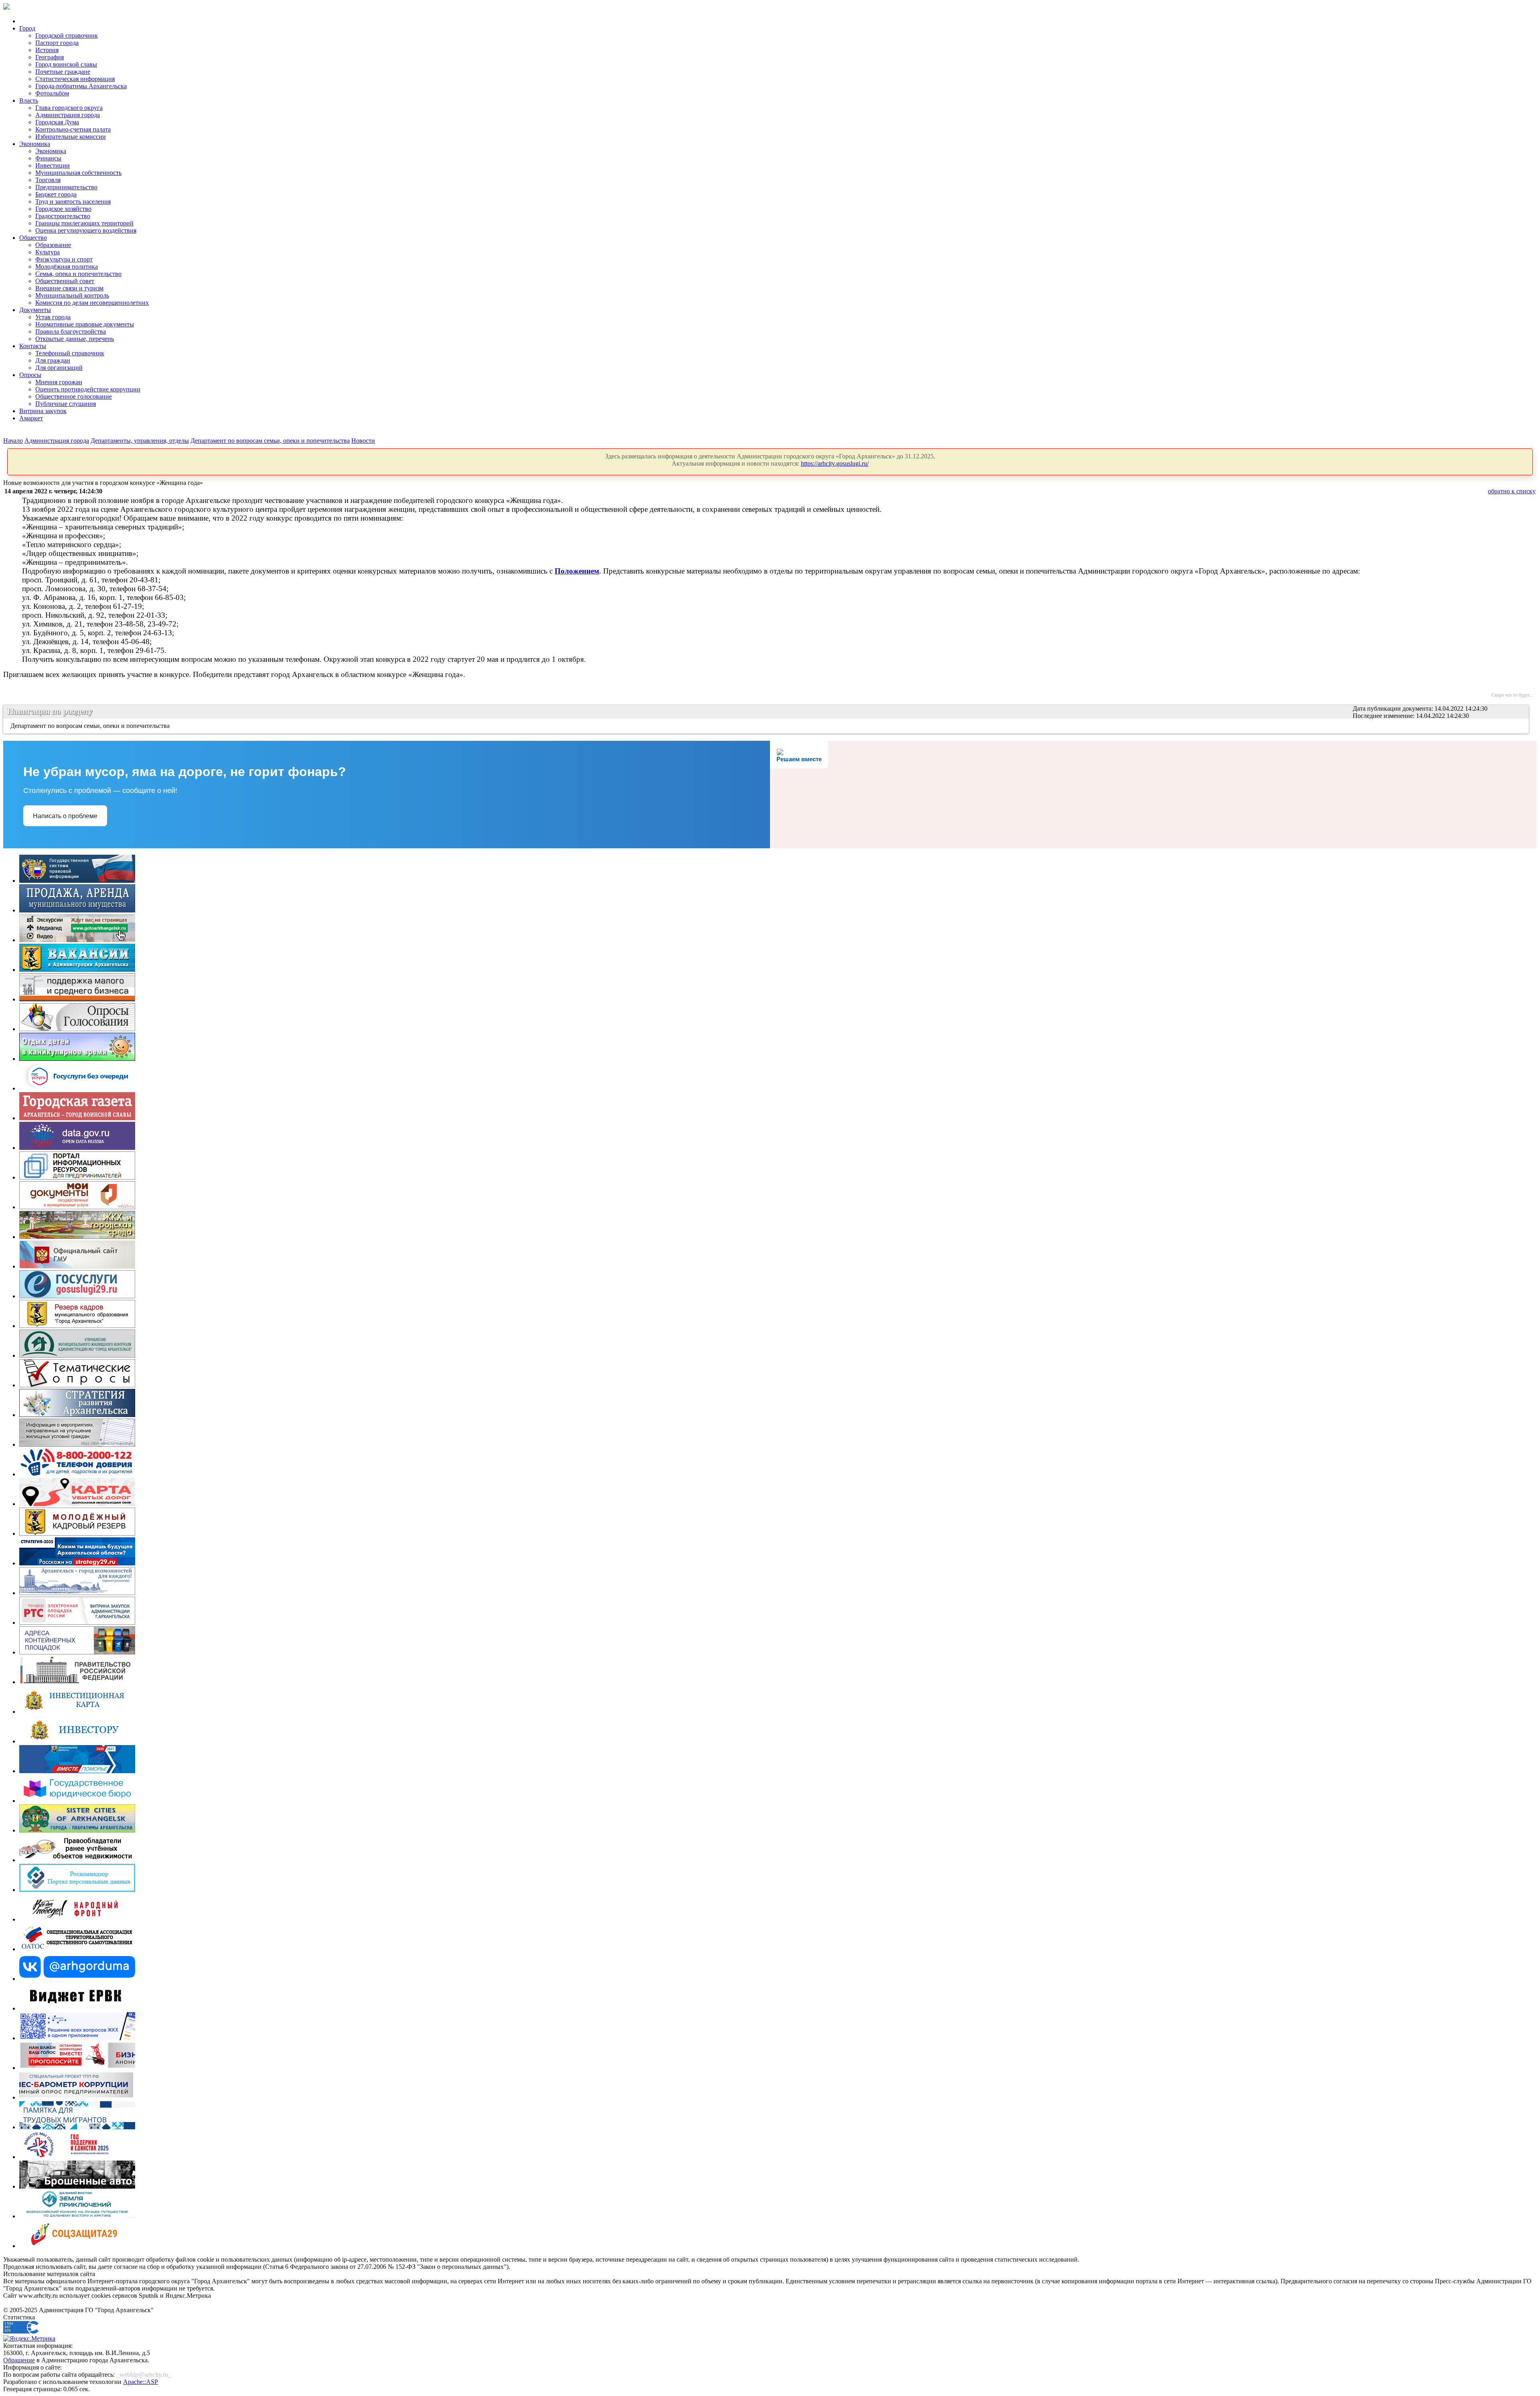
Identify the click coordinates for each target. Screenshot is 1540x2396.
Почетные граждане (63, 72)
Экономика (35, 144)
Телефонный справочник (70, 353)
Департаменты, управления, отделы (140, 441)
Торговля (48, 180)
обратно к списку (1512, 491)
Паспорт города (57, 43)
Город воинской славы (66, 64)
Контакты (33, 346)
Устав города (53, 317)
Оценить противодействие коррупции (88, 389)
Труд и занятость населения (73, 202)
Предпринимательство (66, 187)
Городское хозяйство (63, 209)
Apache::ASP (141, 2382)
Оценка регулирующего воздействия (86, 230)
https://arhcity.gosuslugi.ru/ (835, 463)
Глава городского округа (69, 108)
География (50, 57)
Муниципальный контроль (72, 295)
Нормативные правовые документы (85, 324)
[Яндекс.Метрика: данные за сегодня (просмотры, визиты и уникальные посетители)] (29, 2339)
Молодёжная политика (67, 267)
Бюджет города (56, 194)
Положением (577, 571)
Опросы (30, 375)
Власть (29, 100)
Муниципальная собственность (78, 173)
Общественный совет (65, 281)
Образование (53, 245)
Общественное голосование (74, 396)
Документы (35, 310)
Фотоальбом (52, 93)
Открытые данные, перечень (75, 339)
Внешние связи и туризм (69, 288)
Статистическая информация (75, 79)
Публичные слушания (66, 404)
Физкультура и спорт (64, 259)
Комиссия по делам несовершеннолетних (92, 303)
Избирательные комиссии (71, 137)
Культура (48, 252)
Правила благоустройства (71, 331)
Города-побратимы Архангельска (81, 86)
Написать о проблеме (65, 816)
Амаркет (31, 418)
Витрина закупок (43, 411)
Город (27, 28)
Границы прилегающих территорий (84, 223)
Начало (13, 441)
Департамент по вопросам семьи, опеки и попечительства (270, 441)
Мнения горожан (59, 382)
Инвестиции (53, 165)
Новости (363, 441)
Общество (33, 238)
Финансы (48, 158)
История (47, 50)
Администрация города (68, 115)
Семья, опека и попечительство (78, 274)
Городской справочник (67, 35)
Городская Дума (57, 122)
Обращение (19, 2360)
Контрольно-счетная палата (73, 129)
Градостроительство (63, 216)
